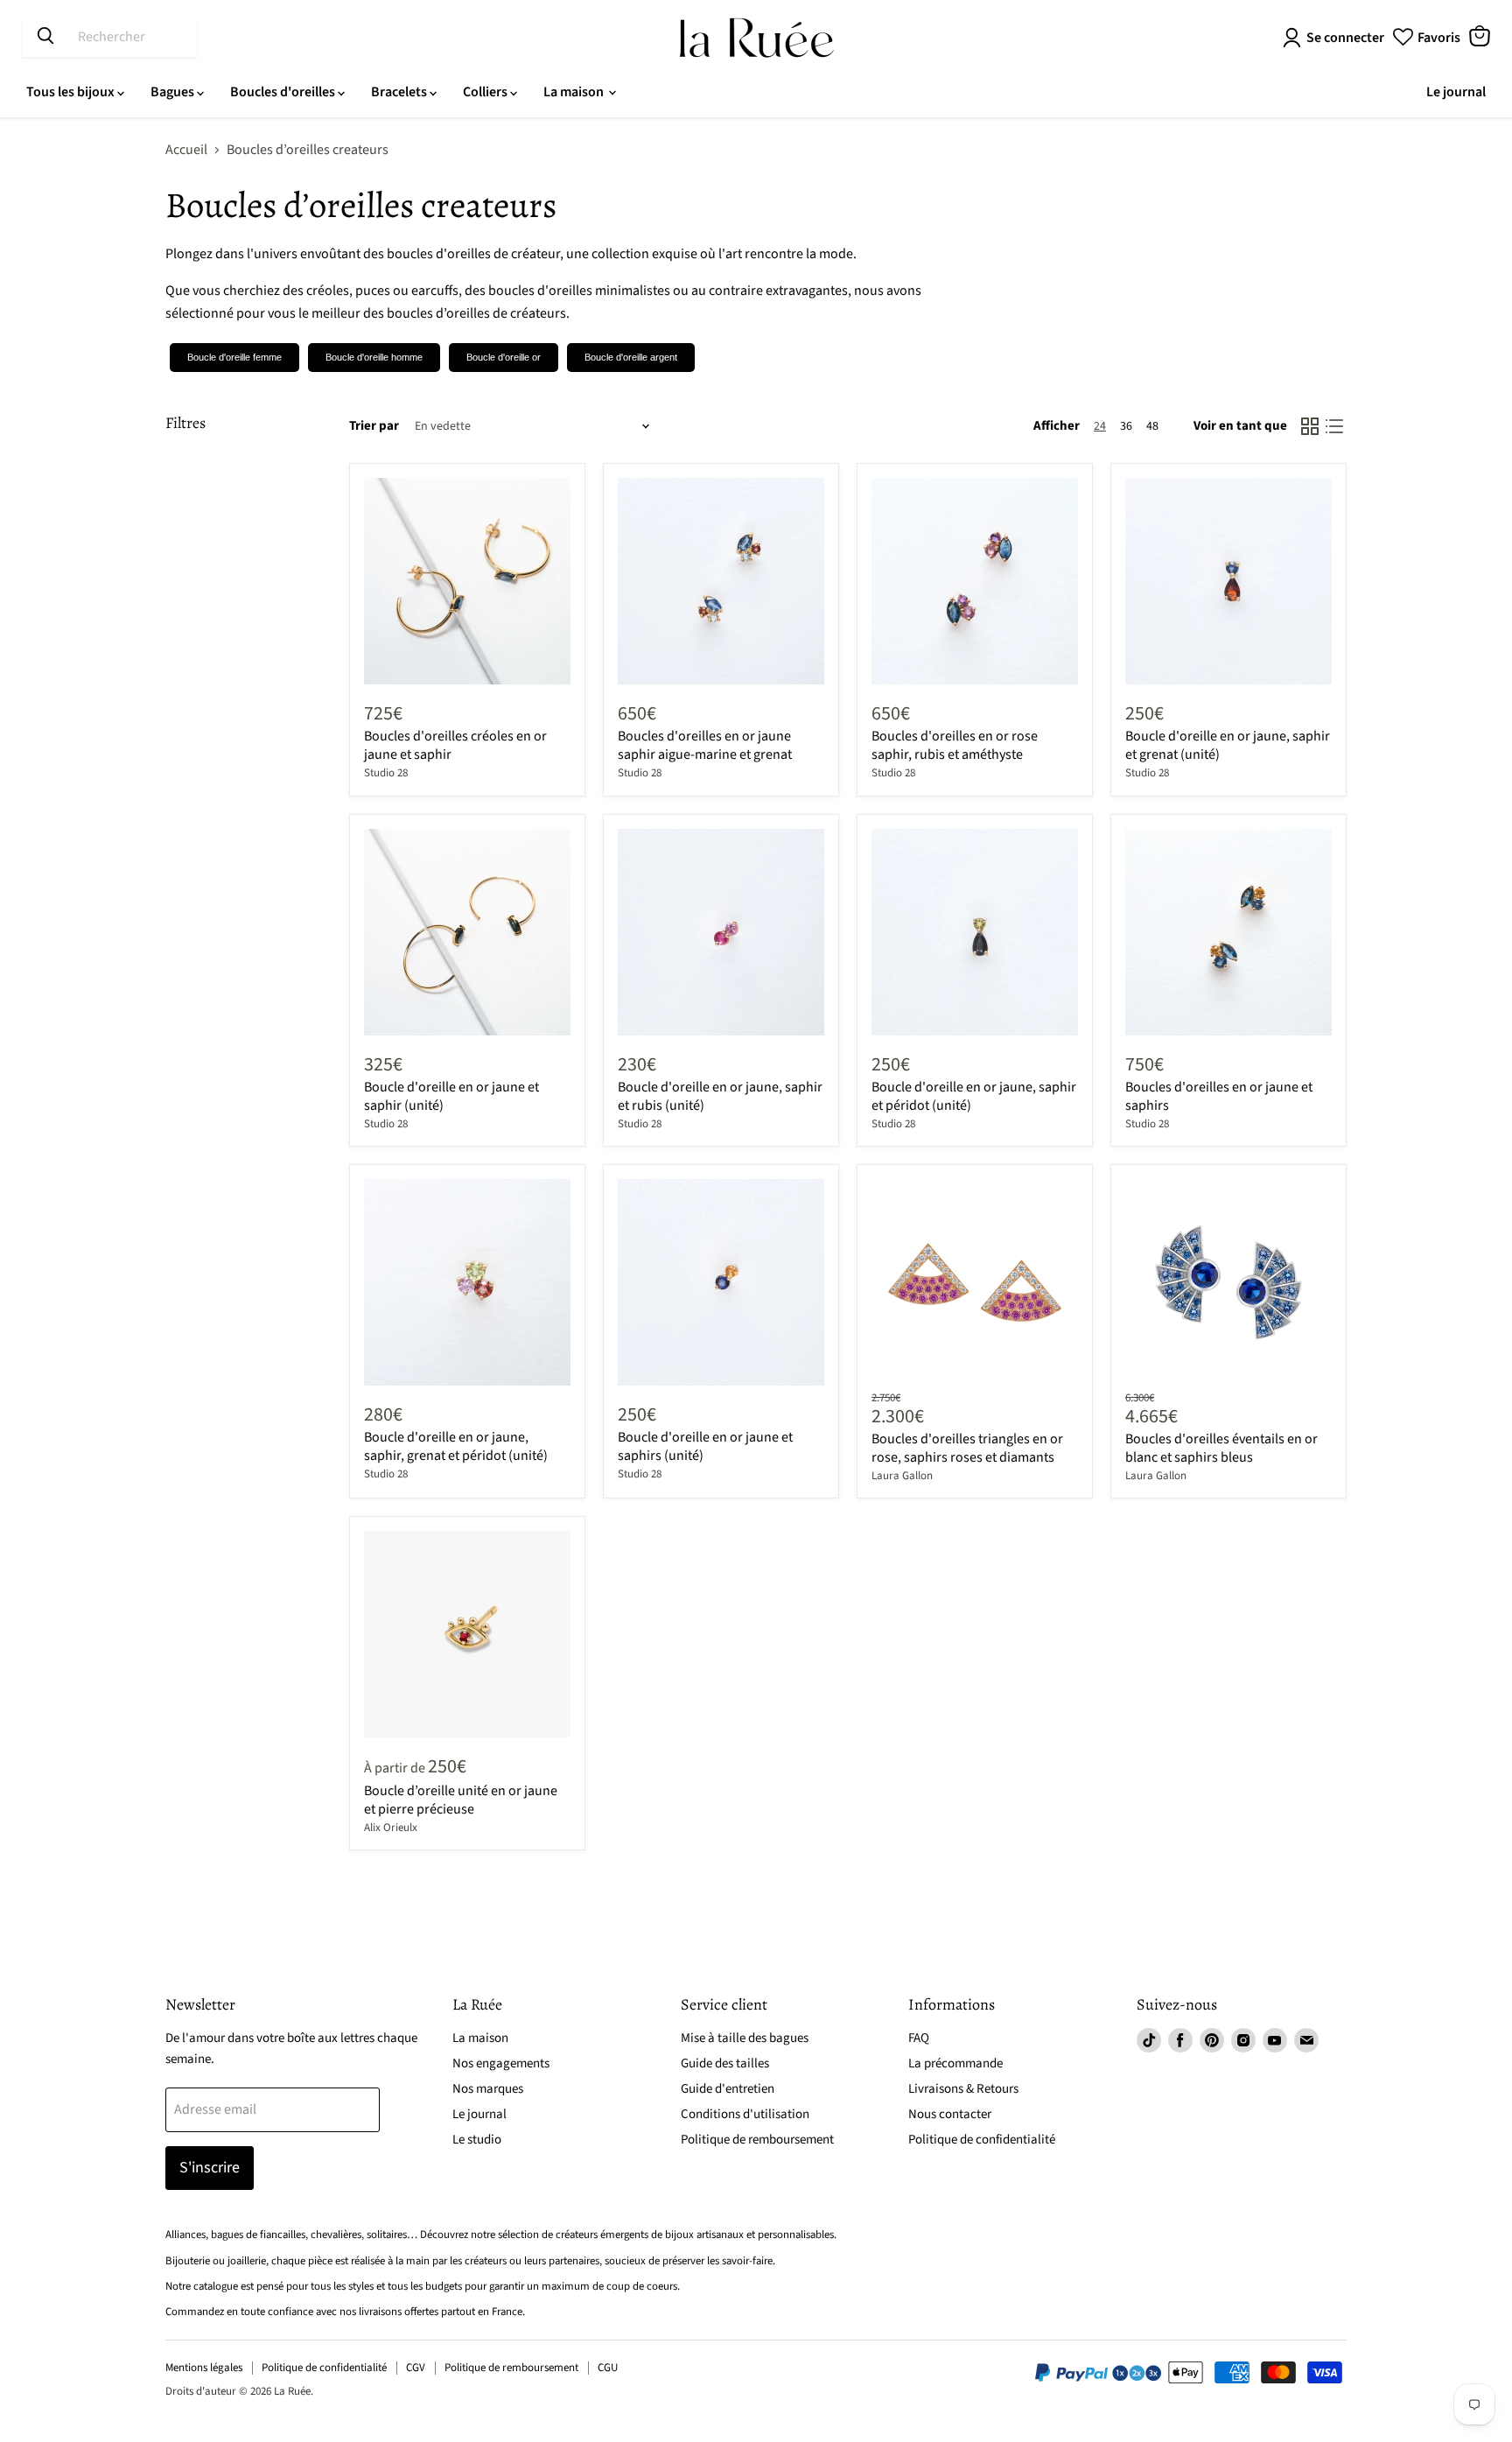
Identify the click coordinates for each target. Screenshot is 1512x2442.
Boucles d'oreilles (284, 92)
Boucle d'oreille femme (234, 357)
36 (1126, 426)
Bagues (174, 92)
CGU (608, 2368)
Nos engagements (501, 2063)
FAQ (919, 2038)
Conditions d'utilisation (745, 2114)
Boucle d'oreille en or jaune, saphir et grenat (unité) (1228, 745)
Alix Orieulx (391, 1828)
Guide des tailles (725, 2063)
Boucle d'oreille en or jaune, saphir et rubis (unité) (720, 1096)
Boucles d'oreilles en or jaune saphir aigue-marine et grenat (705, 745)
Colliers (486, 92)
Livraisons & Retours (963, 2089)
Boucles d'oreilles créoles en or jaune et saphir (455, 745)
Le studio (477, 2140)
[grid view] (1310, 426)
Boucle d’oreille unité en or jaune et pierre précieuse (461, 1800)
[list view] (1334, 426)
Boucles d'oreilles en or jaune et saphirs (1219, 1096)
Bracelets (400, 92)
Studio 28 (386, 773)
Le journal (1456, 92)
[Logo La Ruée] (756, 38)
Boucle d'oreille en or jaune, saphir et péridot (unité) (974, 1096)
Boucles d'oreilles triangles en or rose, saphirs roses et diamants (967, 1448)
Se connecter (1345, 38)
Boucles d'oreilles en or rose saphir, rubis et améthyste (955, 745)
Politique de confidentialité (982, 2140)
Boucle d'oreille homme (374, 357)
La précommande (955, 2063)
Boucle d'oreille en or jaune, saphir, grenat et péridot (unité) (456, 1446)
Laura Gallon (902, 1476)
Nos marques (488, 2089)
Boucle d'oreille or (504, 357)
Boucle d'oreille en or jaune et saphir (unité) (451, 1096)
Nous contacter (950, 2114)
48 (1152, 426)
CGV (416, 2368)
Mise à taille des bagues (745, 2038)
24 (1100, 426)
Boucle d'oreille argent (631, 357)
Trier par (374, 426)
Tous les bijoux (72, 92)
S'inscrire (210, 2168)
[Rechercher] (45, 37)
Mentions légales (204, 2368)
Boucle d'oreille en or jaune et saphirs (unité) (705, 1446)
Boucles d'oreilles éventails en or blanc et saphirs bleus (1221, 1448)
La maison (575, 92)
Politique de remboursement (757, 2140)
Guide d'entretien (728, 2089)
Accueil (186, 150)
